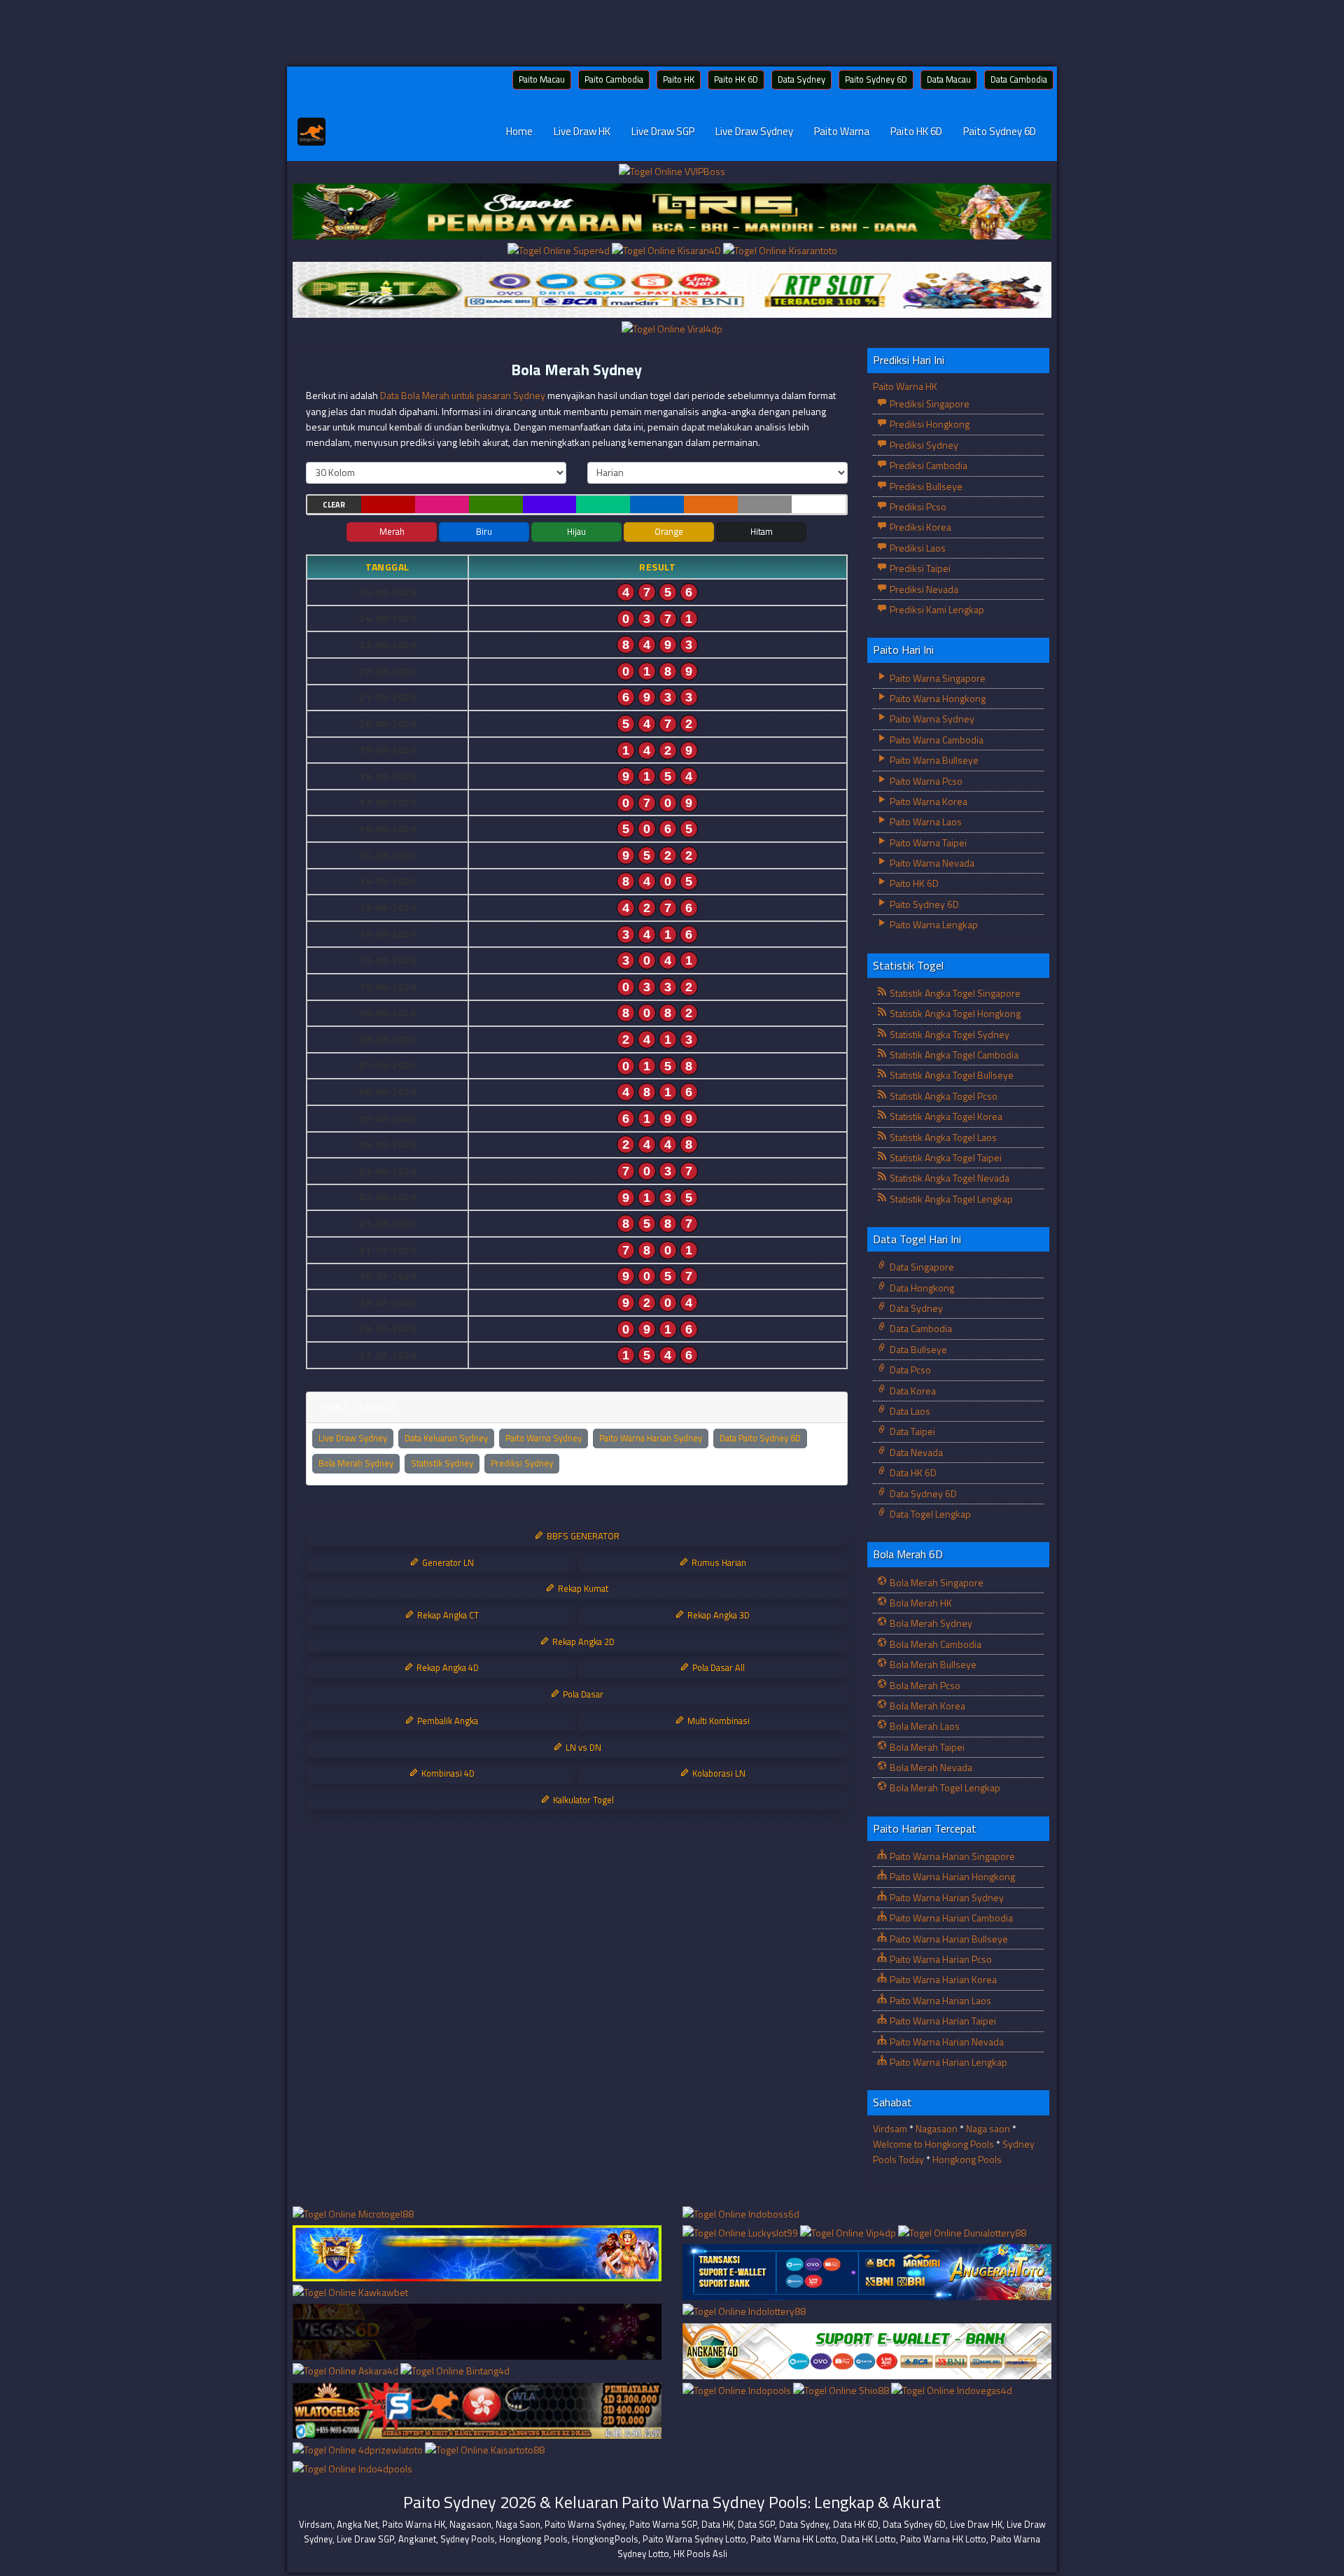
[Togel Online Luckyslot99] (741, 2233)
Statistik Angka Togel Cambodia (953, 1055)
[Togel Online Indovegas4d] (952, 2391)
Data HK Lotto (868, 2539)
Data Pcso (909, 1370)
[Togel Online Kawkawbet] (350, 2293)
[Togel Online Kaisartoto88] (485, 2450)
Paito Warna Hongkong (937, 698)
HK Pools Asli (700, 2554)
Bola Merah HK (920, 1603)
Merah (392, 531)
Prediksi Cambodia (927, 465)
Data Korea (912, 1391)
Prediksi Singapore (929, 404)
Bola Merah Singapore (936, 1582)
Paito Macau (542, 79)
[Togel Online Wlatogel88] (477, 2411)
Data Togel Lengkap (929, 1514)
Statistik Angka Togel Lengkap (950, 1199)
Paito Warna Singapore (937, 678)
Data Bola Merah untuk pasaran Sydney (463, 395)
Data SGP (756, 2524)
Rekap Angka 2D (582, 1641)
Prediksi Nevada (923, 589)
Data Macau (949, 79)
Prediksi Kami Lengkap (936, 609)
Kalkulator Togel (582, 1800)
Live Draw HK (582, 131)
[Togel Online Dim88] (672, 212)
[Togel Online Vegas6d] (477, 2332)
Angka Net (357, 2524)
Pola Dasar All (717, 1667)
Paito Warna (842, 131)
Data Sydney (801, 79)
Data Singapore (921, 1267)
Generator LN (447, 1562)
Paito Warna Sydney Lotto (694, 2539)
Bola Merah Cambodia (934, 1644)
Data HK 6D (912, 1472)
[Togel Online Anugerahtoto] (867, 2273)
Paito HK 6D (736, 79)
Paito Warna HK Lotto (793, 2539)
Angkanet (417, 2539)
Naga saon (988, 2128)
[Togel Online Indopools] (738, 2391)
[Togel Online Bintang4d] (455, 2372)
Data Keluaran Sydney (446, 1438)
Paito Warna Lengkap (933, 924)
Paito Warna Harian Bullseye (948, 1939)
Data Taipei (911, 1431)
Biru (484, 531)
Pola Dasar (582, 1694)
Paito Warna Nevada (931, 863)
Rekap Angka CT (447, 1615)
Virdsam (890, 2128)
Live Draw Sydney (754, 131)
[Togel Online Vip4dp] (849, 2233)
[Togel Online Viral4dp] (672, 329)
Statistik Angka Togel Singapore (954, 993)
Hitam (762, 531)
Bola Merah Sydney (576, 370)
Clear (334, 505)
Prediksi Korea (919, 527)
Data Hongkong (921, 1288)
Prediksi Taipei (919, 568)
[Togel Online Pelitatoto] (672, 290)
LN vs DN (582, 1747)
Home (519, 131)
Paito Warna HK (905, 386)
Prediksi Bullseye (925, 486)
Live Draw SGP (663, 131)
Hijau (576, 531)
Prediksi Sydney (522, 1463)
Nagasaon (937, 2128)
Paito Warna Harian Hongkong (951, 1876)
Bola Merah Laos (924, 1726)
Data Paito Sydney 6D (760, 1438)
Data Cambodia (1019, 79)
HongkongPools (605, 2539)
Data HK (717, 2524)
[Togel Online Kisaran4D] (667, 251)
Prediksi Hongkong (929, 424)
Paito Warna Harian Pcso (940, 1959)
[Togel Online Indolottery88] (744, 2312)
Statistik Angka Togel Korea (945, 1116)
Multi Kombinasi (717, 1721)
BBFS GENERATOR (582, 1536)
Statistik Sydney (442, 1463)
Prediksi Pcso (917, 506)
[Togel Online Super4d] (560, 251)
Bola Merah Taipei (926, 1747)
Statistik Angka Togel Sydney (948, 1034)
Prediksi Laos (917, 548)
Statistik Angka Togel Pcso (943, 1096)
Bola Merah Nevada (930, 1767)
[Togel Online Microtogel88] (353, 2214)
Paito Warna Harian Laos (939, 2000)
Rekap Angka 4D (447, 1667)
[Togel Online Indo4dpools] (352, 2469)
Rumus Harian (718, 1562)
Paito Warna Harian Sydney (651, 1438)
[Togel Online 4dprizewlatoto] (359, 2450)
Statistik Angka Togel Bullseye (951, 1075)
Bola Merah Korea (926, 1706)
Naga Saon (518, 2524)
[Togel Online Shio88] (842, 2391)
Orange (669, 531)
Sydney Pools (468, 2539)
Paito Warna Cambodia (936, 740)
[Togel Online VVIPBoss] (672, 173)
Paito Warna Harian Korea (942, 1979)
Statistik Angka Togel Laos (942, 1137)
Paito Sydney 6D (876, 79)
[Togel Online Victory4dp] (477, 2254)
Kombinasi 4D (447, 1773)
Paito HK (679, 79)
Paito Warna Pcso (925, 781)
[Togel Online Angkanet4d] (867, 2352)
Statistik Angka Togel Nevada (948, 1178)
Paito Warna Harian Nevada (946, 2042)
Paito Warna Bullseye (933, 760)
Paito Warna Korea (927, 801)
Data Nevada (915, 1452)
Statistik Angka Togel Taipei (945, 1157)
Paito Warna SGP (663, 2524)
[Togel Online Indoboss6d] (741, 2214)
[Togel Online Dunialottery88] (962, 2233)
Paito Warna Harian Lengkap (947, 2062)
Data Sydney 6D (922, 1493)
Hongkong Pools (967, 2159)
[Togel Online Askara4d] (346, 2372)
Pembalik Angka (447, 1721)
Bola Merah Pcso (924, 1685)
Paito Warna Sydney (544, 1438)
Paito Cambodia (614, 79)
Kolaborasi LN (718, 1773)
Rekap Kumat (582, 1588)
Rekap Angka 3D (717, 1615)
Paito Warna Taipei (927, 842)
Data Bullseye (917, 1349)
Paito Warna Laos (925, 821)
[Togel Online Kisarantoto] (780, 251)
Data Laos (909, 1411)
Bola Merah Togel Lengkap (944, 1787)
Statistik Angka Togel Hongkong (954, 1013)
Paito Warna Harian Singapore (951, 1856)
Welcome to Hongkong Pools (933, 2144)
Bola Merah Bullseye (932, 1664)
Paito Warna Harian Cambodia (950, 1918)
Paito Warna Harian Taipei (942, 2021)
